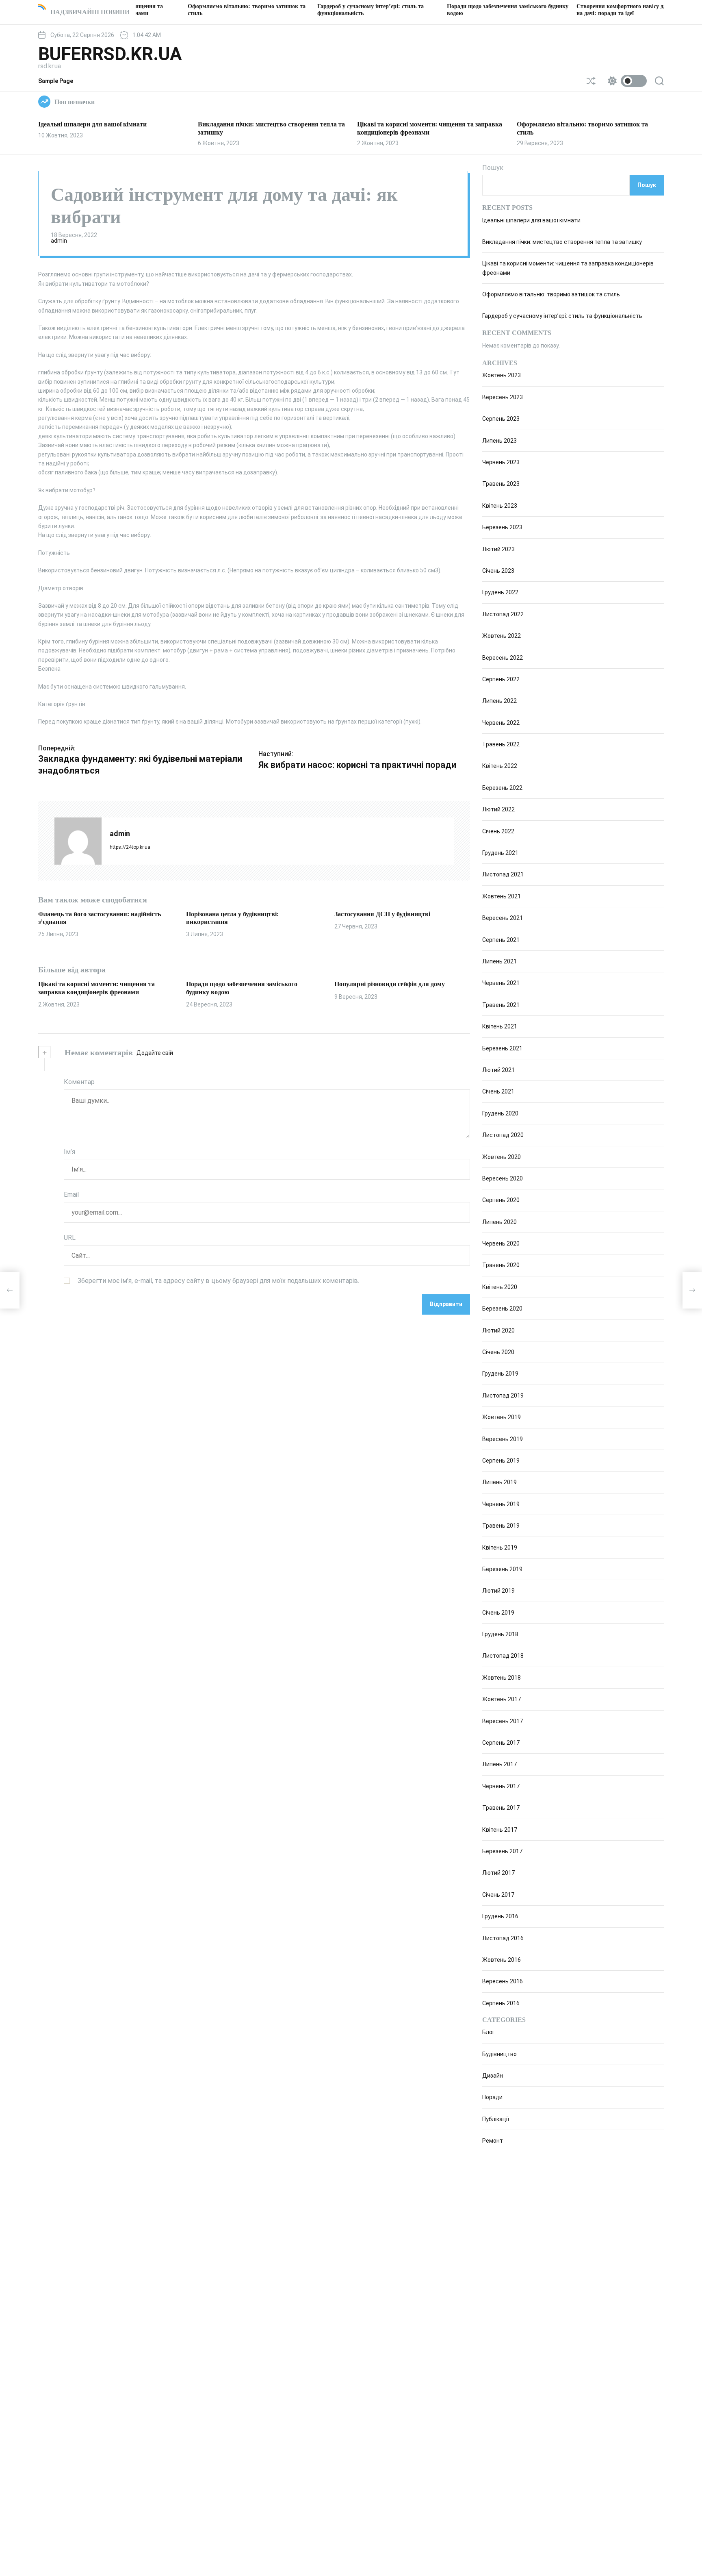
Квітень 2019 (500, 1548)
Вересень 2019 (503, 1439)
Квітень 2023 (500, 506)
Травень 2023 (501, 484)
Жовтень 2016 (502, 1960)
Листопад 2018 (503, 1656)
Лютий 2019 (498, 1591)
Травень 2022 (501, 744)
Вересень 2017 (503, 1721)
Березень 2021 (502, 1048)
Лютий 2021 (498, 1070)
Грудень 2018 (500, 1634)
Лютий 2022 (498, 809)
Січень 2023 (498, 571)
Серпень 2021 (501, 940)
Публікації (496, 2119)
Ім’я (69, 1152)
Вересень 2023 (503, 397)
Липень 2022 (499, 701)
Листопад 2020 (503, 1135)
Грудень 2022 (500, 592)
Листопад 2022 (503, 614)
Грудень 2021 (500, 853)
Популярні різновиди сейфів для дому (390, 984)
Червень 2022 (501, 723)
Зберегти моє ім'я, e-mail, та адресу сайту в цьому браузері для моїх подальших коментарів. (218, 1280)
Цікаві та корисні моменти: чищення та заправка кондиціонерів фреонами (96, 988)
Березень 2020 (502, 1309)
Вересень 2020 (503, 1178)
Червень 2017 (501, 1786)
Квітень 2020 (500, 1287)
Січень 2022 (498, 831)
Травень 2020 (501, 1265)
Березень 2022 (502, 788)
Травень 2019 (501, 1526)
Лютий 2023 (498, 549)
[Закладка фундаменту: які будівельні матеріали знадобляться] (10, 1290)
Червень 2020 (501, 1243)
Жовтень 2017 (502, 1699)
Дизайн (493, 2076)
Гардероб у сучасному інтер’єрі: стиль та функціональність (562, 316)
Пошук (493, 168)
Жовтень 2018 (502, 1678)
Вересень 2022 (503, 658)
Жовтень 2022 (502, 636)
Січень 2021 (498, 1091)
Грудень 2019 (500, 1374)
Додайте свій (155, 1053)
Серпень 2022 (501, 679)
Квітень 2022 (500, 766)
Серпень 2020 (501, 1200)
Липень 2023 (499, 441)
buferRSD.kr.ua (110, 54)
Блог (489, 2032)
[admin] (78, 841)
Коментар (79, 1082)
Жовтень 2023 (502, 375)
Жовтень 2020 (502, 1157)
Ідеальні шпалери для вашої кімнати (92, 124)
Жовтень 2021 (502, 896)
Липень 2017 (499, 1764)
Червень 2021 (501, 983)
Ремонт (493, 2141)
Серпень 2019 (501, 1461)
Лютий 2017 (498, 1873)
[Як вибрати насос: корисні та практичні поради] (692, 1290)
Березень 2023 (502, 527)
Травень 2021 (501, 1005)
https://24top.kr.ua (130, 847)
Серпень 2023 (501, 419)
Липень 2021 (499, 961)
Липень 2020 (499, 1222)
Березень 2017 (502, 1851)
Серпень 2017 (501, 1743)
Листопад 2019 (503, 1396)
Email (71, 1195)
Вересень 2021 (503, 918)
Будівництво (499, 2054)
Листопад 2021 (503, 874)
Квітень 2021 (500, 1026)
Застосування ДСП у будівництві (382, 914)
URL (70, 1238)
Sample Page (56, 81)
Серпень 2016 (501, 2003)
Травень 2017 (501, 1808)
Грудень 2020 (500, 1113)
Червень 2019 (501, 1504)
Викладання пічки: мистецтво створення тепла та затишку (562, 242)
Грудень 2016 (500, 1916)
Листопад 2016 (503, 1938)
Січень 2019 (498, 1613)
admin (59, 241)
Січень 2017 (498, 1895)
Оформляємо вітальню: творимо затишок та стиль (551, 294)
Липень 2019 (499, 1482)
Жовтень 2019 (502, 1417)
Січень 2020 (498, 1352)
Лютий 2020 (498, 1330)
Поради (492, 2098)
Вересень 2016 (503, 1981)
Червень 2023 (501, 462)
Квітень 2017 (500, 1830)
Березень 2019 (502, 1569)
